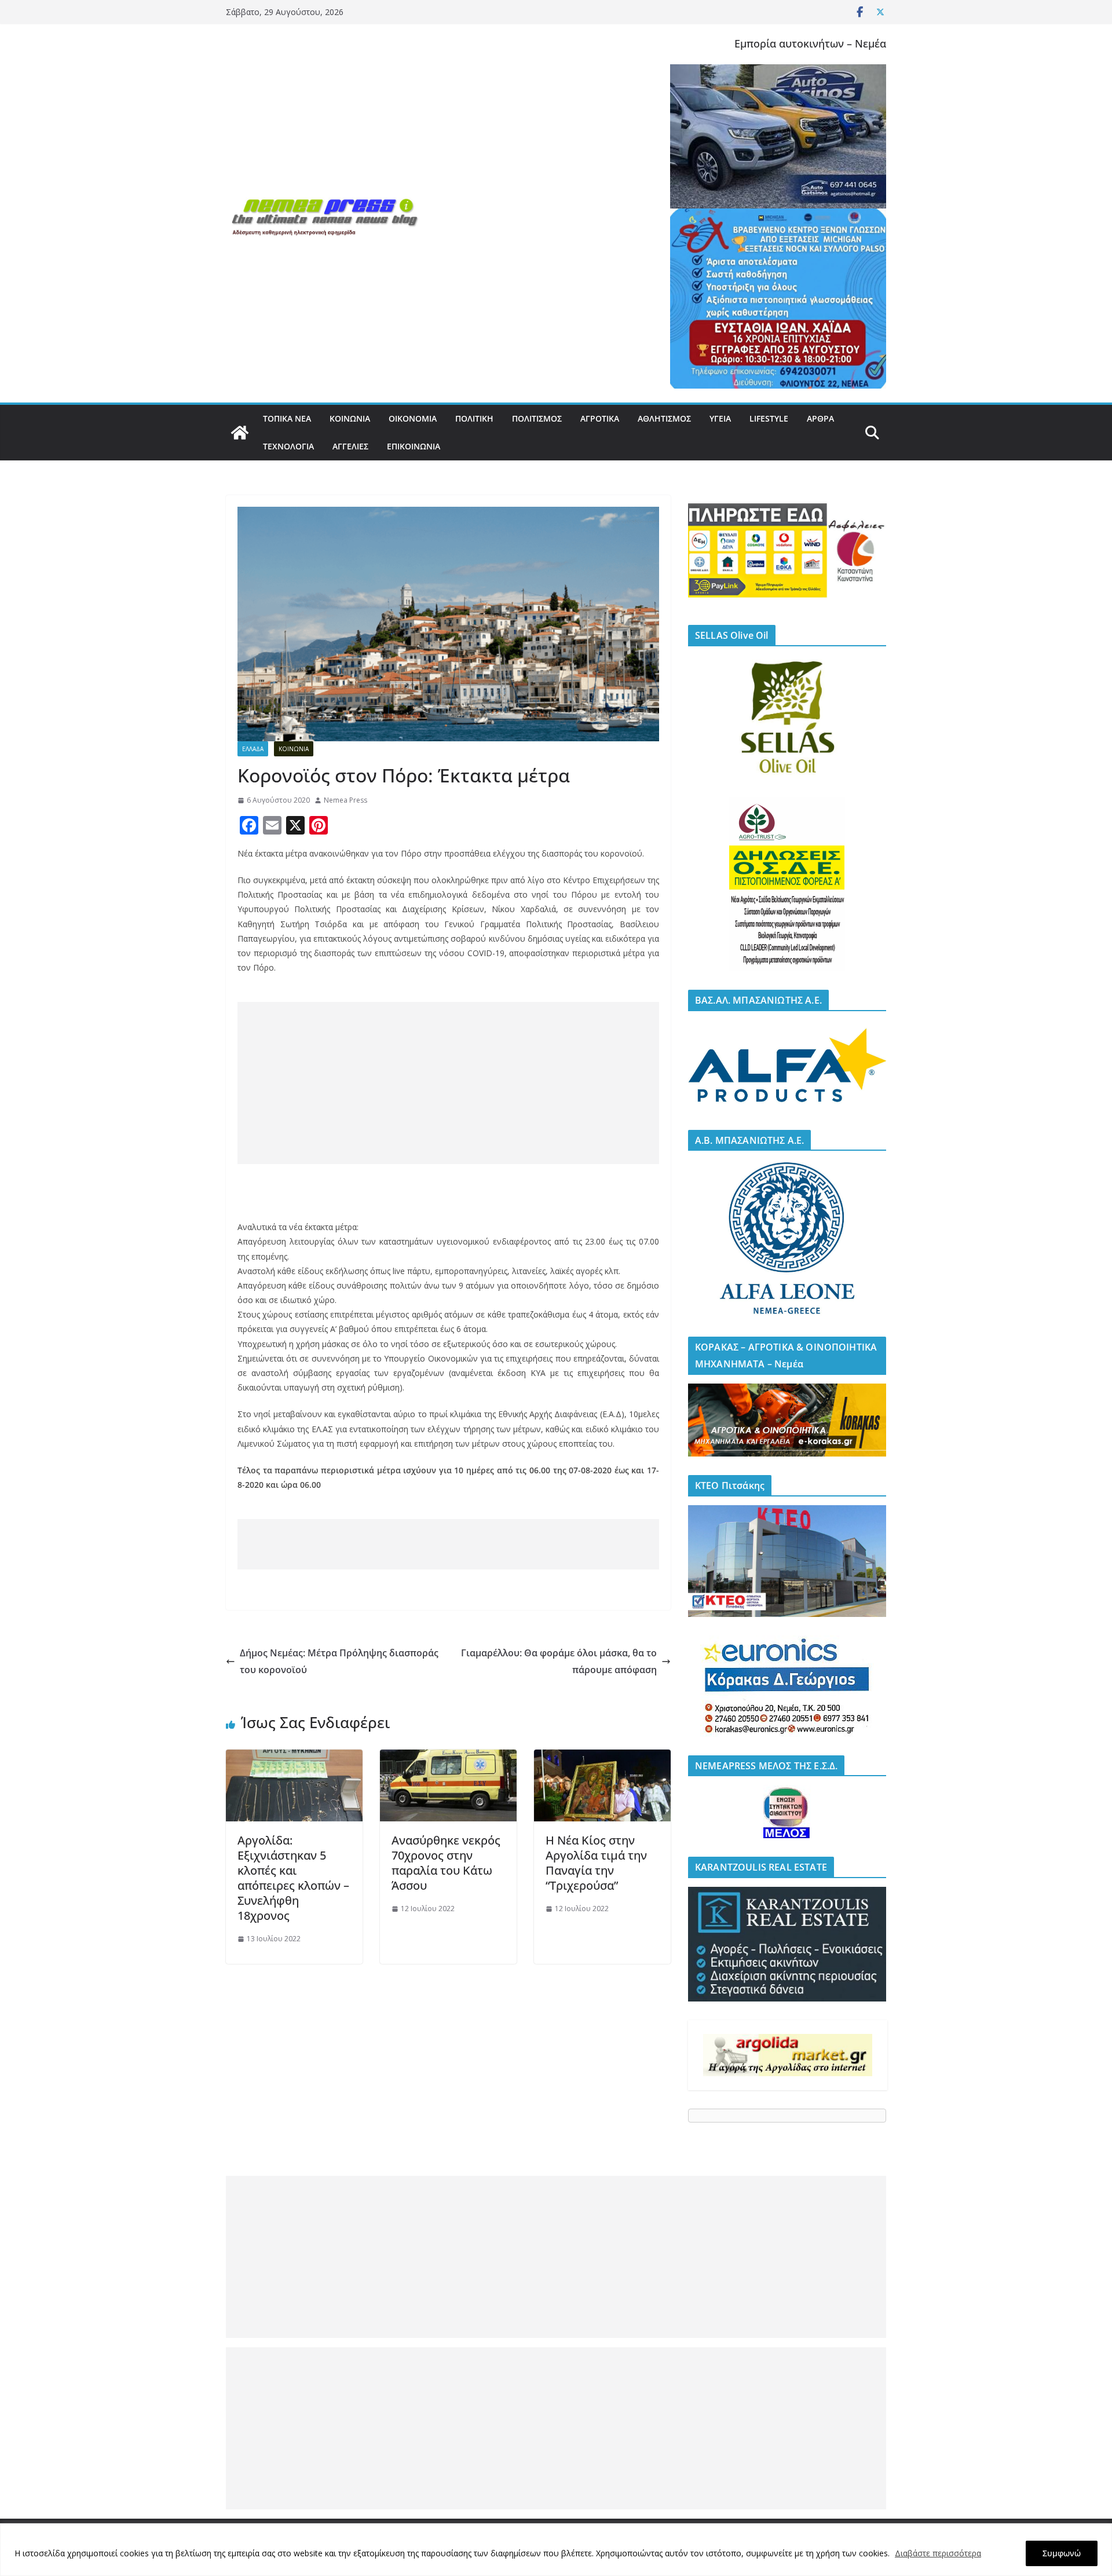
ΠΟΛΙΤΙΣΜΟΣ (537, 418)
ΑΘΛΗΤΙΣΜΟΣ (664, 418)
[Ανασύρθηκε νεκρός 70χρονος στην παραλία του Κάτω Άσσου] (448, 1758)
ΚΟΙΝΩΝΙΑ (350, 418)
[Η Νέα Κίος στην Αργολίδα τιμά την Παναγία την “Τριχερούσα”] (602, 1758)
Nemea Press (345, 800)
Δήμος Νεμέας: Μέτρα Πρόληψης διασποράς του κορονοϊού (339, 1661)
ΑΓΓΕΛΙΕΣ (350, 446)
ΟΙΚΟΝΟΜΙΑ (413, 418)
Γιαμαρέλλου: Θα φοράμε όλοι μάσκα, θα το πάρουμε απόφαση (559, 1661)
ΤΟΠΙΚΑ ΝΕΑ (287, 418)
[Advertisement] (448, 1083)
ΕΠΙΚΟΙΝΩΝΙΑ (414, 446)
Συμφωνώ (1062, 2553)
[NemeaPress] (240, 433)
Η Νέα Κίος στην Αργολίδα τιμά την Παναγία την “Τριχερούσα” (596, 1863)
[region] (556, 2550)
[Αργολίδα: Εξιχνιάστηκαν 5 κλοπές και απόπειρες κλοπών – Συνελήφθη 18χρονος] (294, 1758)
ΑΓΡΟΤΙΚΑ (600, 418)
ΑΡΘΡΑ (820, 418)
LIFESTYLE (769, 418)
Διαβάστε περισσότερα (938, 2553)
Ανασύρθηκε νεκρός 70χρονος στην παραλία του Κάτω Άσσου (446, 1863)
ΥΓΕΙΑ (720, 418)
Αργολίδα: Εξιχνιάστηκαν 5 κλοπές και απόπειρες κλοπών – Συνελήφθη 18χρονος (293, 1878)
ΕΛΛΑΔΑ (253, 749)
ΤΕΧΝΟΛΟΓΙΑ (288, 446)
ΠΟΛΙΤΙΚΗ (474, 418)
